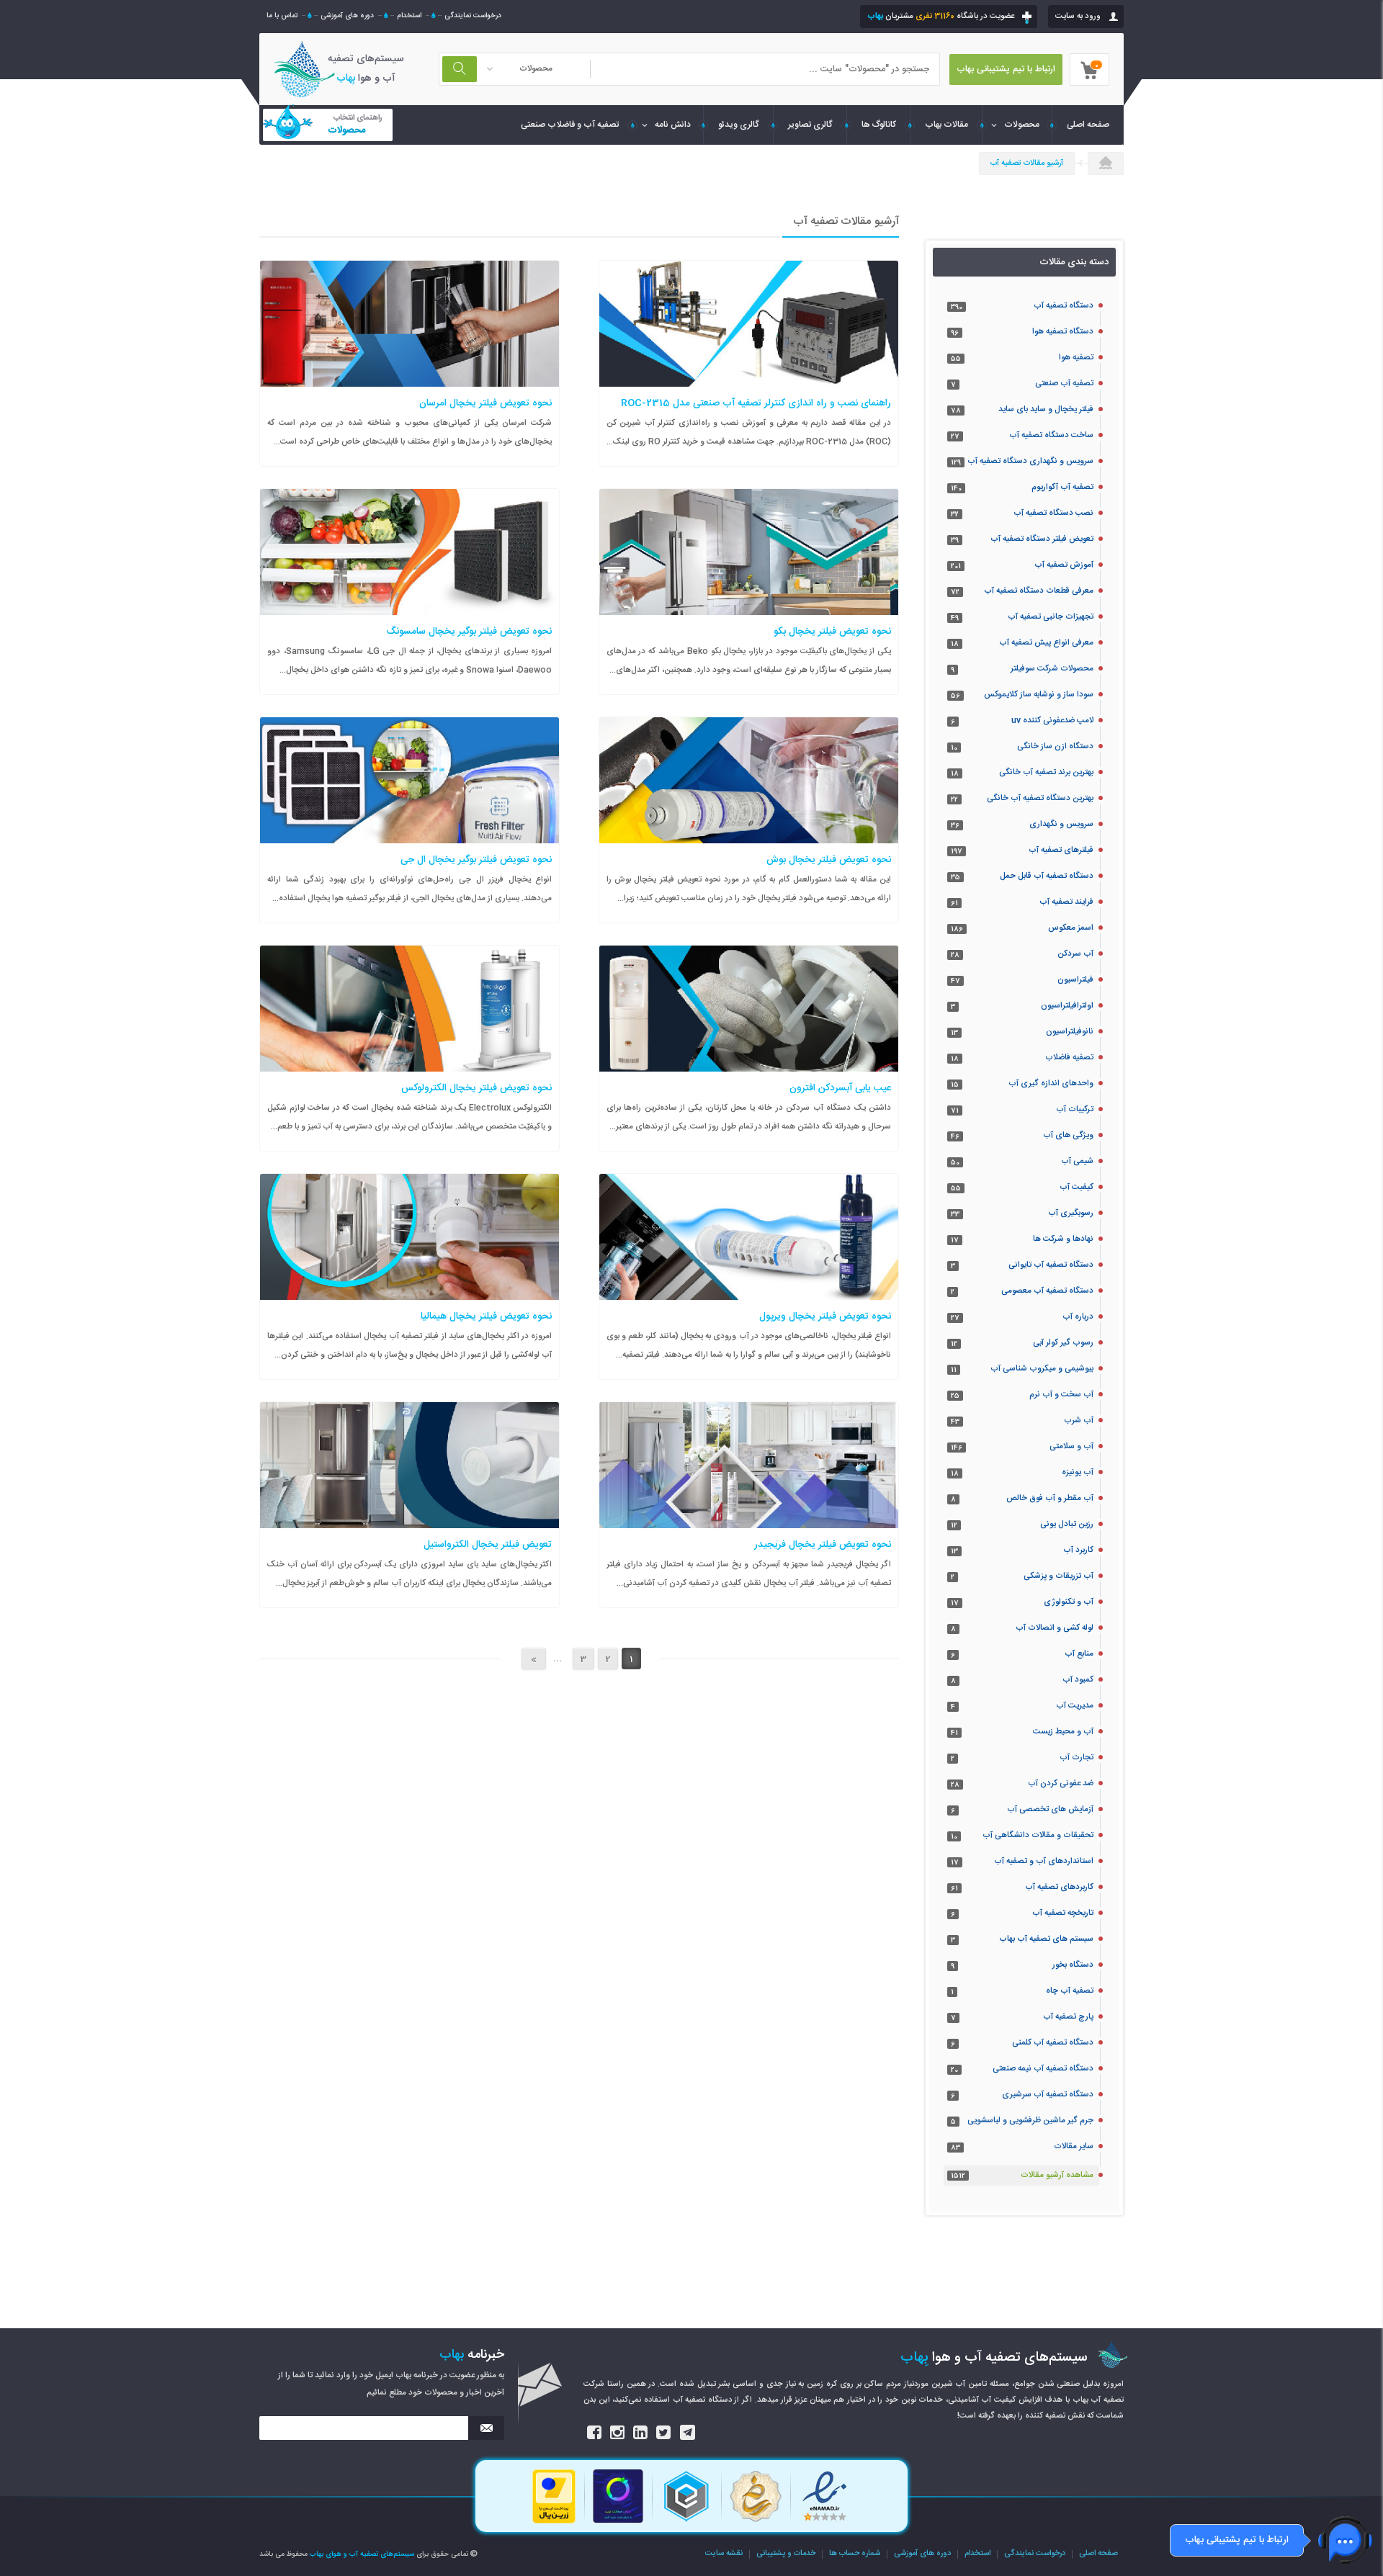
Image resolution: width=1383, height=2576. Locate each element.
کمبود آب (1078, 1680)
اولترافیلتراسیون (1067, 1006)
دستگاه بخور (1073, 1965)
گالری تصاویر (810, 125)
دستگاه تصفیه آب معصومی (1047, 1291)
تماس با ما (282, 16)
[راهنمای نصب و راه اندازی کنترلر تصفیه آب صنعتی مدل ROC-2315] (815, 313)
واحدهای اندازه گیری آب (1051, 1083)
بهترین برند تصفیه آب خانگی (1046, 772)
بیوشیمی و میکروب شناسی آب (1042, 1369)
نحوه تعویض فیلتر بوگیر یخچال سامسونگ (469, 632)
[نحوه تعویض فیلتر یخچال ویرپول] (815, 1226)
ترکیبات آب (1075, 1109)
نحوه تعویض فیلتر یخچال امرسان (485, 403)
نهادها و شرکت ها (1063, 1239)
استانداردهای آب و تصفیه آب (1044, 1861)
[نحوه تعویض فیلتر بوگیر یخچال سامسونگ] (477, 542)
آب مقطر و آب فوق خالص (1050, 1498)
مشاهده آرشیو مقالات (1057, 2175)
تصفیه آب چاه (1070, 1991)
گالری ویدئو (739, 125)
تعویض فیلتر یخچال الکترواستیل (488, 1545)
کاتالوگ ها (879, 125)
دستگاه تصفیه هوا (1063, 332)
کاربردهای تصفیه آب (1059, 1887)
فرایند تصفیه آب (1066, 902)
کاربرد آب (1078, 1550)
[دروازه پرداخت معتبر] (554, 2522)
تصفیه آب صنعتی (1064, 383)
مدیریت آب (1075, 1706)
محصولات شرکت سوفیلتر (1052, 669)
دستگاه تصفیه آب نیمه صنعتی (1043, 2069)
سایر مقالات (1074, 2146)
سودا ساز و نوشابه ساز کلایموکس (1039, 695)
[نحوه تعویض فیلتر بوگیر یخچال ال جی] (477, 770)
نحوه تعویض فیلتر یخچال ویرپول (825, 1316)
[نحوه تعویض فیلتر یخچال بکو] (815, 542)
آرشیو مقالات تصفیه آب (1027, 163)
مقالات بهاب (946, 125)
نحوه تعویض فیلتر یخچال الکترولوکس (476, 1088)
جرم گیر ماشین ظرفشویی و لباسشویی (1030, 2121)
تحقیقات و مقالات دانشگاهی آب (1038, 1835)
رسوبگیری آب (1071, 1213)
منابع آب (1079, 1654)
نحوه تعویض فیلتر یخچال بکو (832, 632)
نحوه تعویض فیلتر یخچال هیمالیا (486, 1316)
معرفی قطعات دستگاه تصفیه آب (1039, 591)
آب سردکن (1075, 954)
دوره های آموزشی (347, 16)
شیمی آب (1077, 1161)
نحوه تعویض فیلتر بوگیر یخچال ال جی (476, 860)
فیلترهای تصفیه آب (1061, 850)
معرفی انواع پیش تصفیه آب (1046, 643)
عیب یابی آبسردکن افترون (840, 1088)
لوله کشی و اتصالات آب (1055, 1628)
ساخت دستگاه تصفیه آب (1051, 435)
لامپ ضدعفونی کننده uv (1052, 721)
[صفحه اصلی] (1106, 164)
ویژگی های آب (1068, 1135)
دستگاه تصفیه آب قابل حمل (1047, 876)
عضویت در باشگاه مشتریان (941, 16)
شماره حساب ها (855, 2554)
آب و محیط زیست (1063, 1732)
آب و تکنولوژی (1069, 1602)
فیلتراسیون (1075, 980)
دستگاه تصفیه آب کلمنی (1053, 2043)
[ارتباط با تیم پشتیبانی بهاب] (1345, 2540)
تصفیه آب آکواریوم (1062, 487)
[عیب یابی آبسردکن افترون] (815, 998)
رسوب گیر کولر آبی (1063, 1343)
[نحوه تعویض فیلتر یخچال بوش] (815, 770)
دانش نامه (673, 125)
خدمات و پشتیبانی (786, 2554)
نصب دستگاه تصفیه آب (1053, 513)
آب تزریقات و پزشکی (1058, 1576)
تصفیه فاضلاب (1069, 1058)
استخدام (409, 16)
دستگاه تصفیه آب (1064, 306)
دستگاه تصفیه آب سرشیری (1048, 2095)
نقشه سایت (724, 2554)
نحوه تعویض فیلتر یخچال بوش (829, 860)
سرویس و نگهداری (1061, 824)
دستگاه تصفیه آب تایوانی (1051, 1265)
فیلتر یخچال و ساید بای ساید (1046, 409)
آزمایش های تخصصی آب (1050, 1809)
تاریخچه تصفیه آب (1063, 1913)
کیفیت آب (1077, 1187)
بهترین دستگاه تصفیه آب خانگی (1040, 798)
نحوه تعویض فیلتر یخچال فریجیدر (823, 1545)
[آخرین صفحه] (534, 1659)
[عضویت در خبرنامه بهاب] (486, 2428)
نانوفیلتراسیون (1070, 1032)
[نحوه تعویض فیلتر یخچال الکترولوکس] (477, 998)
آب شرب (1079, 1421)
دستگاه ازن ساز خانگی (1055, 746)
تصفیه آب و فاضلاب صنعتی (570, 125)
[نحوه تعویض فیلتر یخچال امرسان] (477, 313)
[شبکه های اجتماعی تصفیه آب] (595, 2433)
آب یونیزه (1078, 1472)
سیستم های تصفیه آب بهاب (1046, 1939)
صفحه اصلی (1098, 2554)
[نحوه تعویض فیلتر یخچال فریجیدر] (815, 1455)
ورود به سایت (1078, 16)
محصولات (1022, 125)
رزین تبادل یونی (1067, 1524)
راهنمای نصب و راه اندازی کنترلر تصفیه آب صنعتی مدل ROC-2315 (756, 403)
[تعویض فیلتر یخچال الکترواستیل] (477, 1455)
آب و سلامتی (1071, 1446)
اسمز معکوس (1071, 928)
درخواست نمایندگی (473, 16)
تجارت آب (1077, 1758)
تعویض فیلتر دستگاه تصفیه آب (1042, 539)
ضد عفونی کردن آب (1061, 1783)
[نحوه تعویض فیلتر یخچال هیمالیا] (477, 1226)
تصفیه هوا (1076, 358)
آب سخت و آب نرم (1061, 1395)
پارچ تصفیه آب (1068, 2017)
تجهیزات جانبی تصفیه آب (1051, 617)
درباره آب (1078, 1317)
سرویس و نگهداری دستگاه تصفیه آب (1030, 461)
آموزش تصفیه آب (1064, 565)
